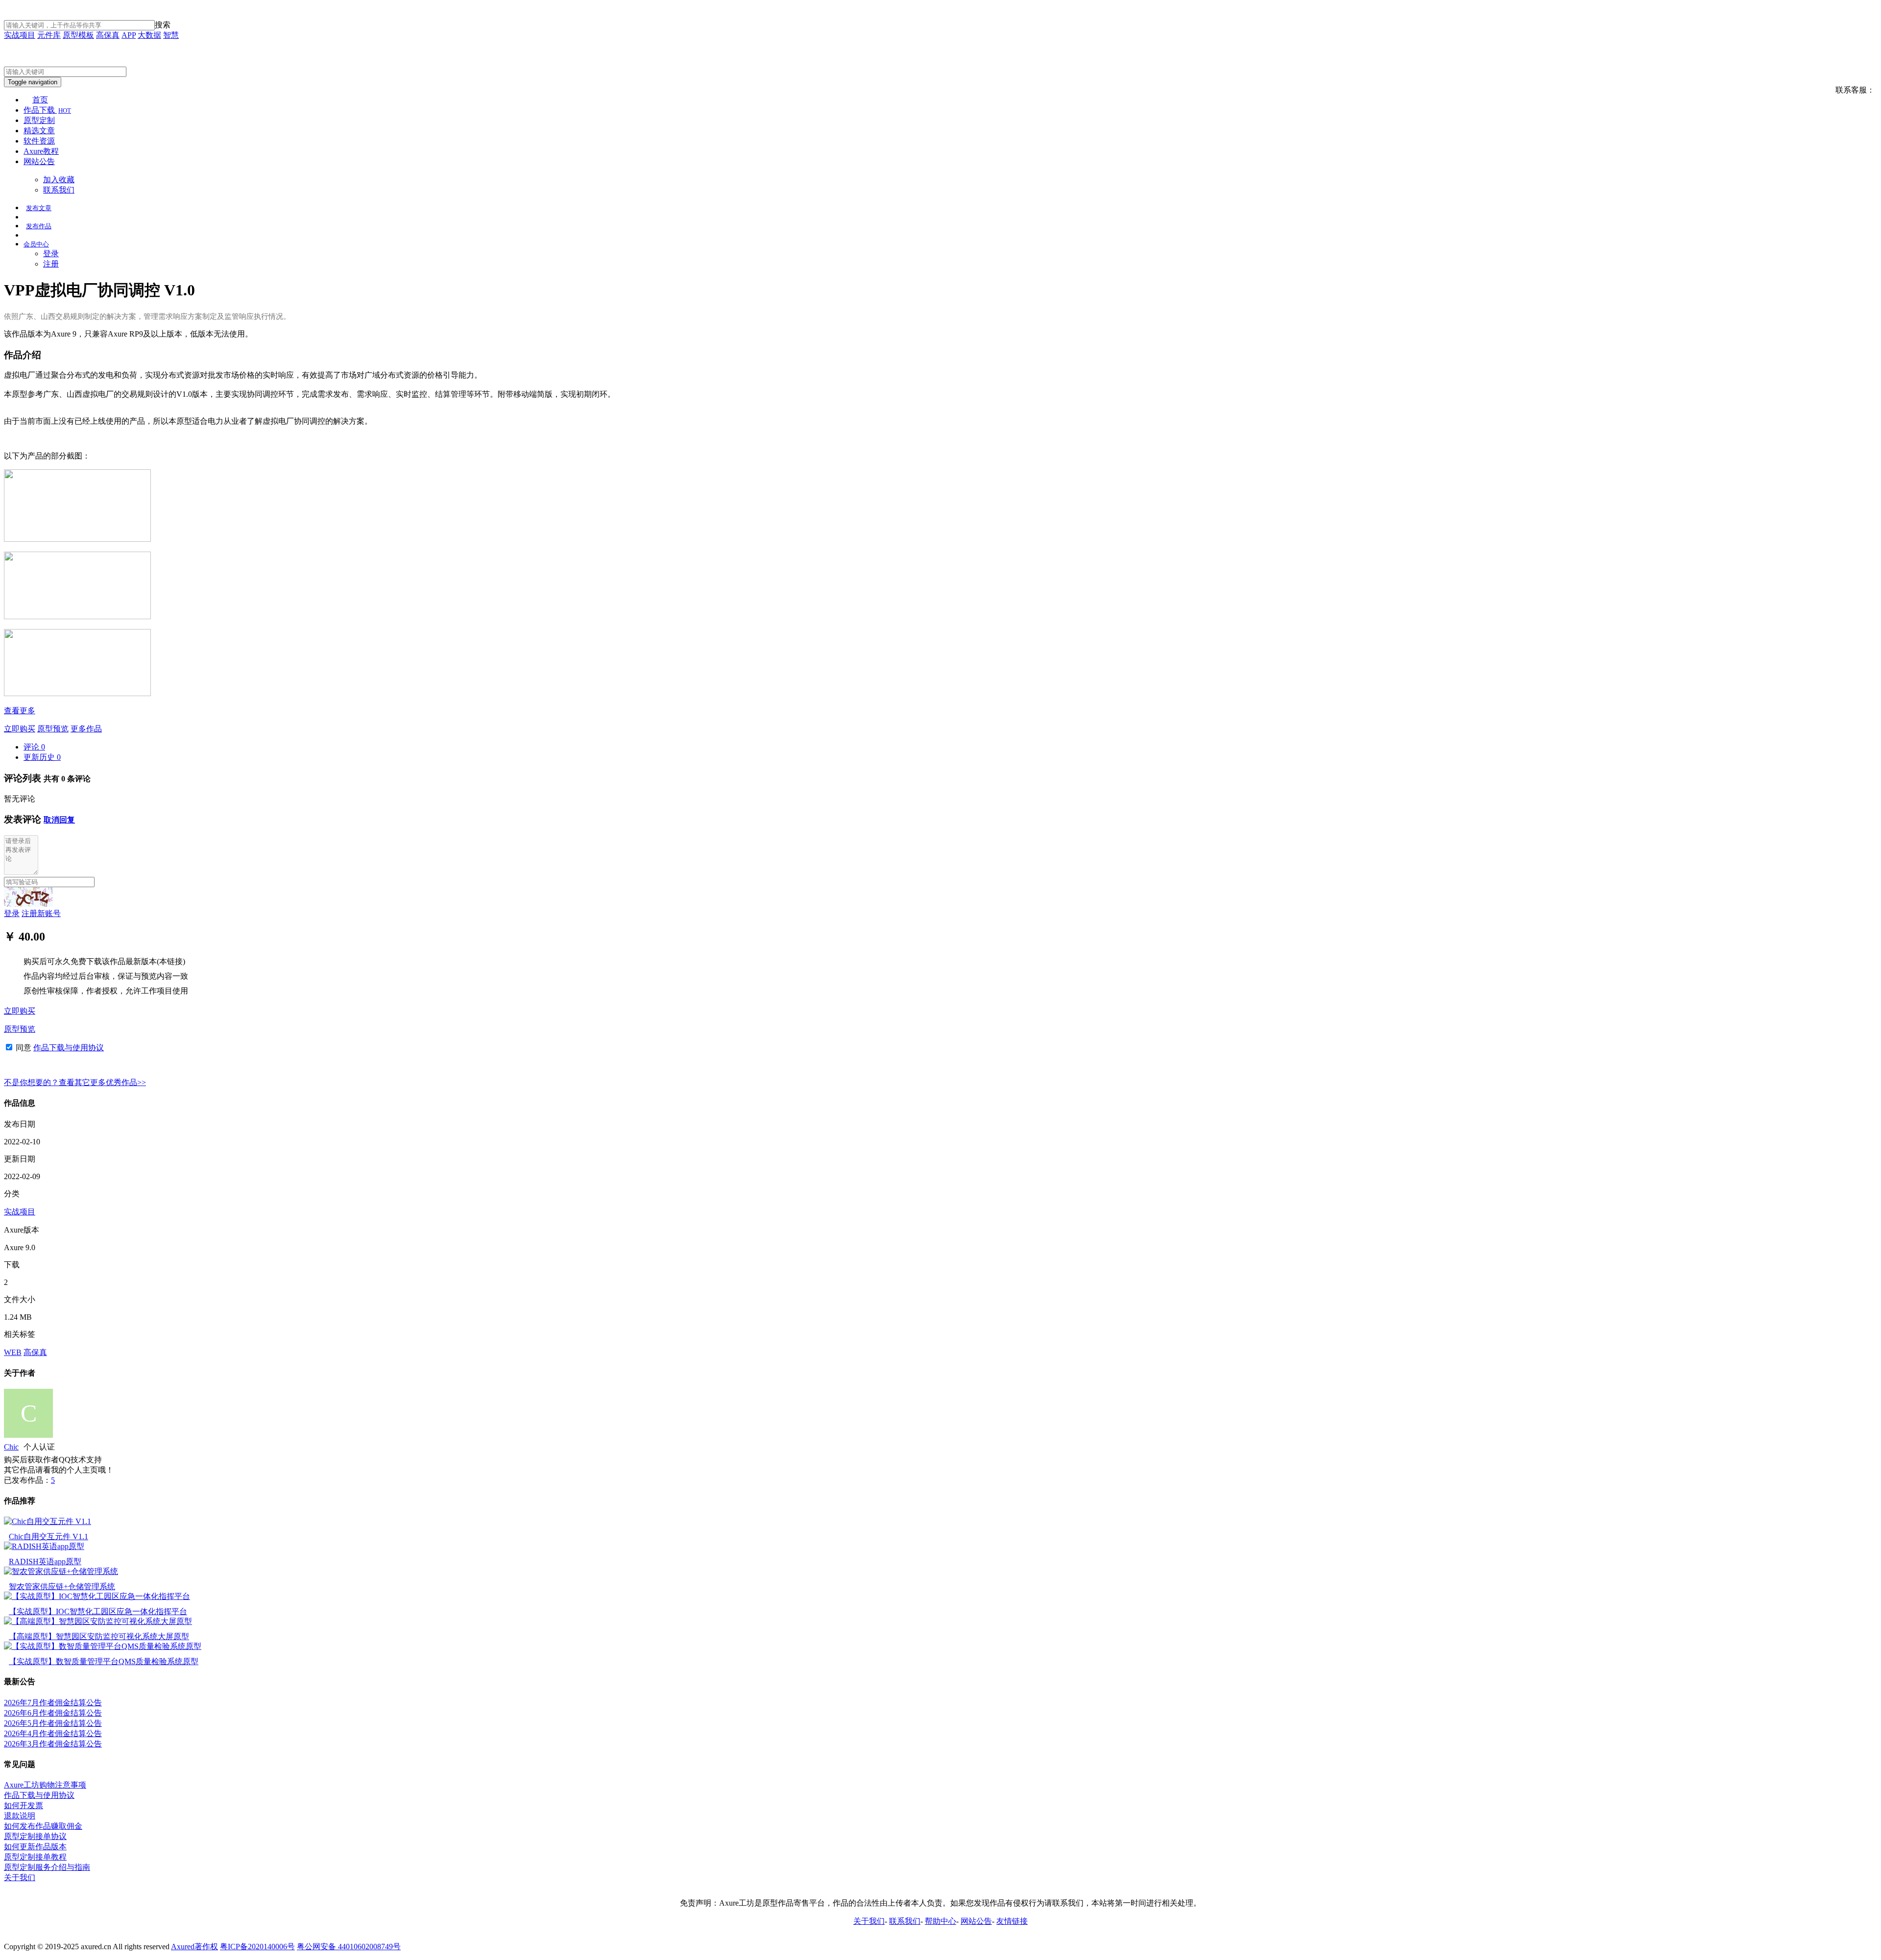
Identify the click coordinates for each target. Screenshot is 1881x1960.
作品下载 (47, 110)
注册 (51, 264)
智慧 (171, 35)
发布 (39, 208)
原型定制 (39, 120)
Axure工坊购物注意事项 (45, 1785)
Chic (11, 1447)
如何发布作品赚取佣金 (43, 1826)
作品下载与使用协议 (69, 1048)
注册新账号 (41, 913)
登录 (51, 254)
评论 (34, 747)
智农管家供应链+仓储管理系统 (62, 1586)
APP (129, 35)
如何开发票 (24, 1805)
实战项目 (20, 35)
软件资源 (39, 141)
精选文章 (39, 131)
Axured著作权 (194, 1947)
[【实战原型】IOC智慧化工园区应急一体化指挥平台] (97, 1596)
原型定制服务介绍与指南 (47, 1867)
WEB (13, 1352)
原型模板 (78, 35)
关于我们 (20, 1877)
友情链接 (1012, 1921)
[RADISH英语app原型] (44, 1546)
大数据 (149, 35)
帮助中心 (940, 1921)
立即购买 (20, 729)
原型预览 (53, 729)
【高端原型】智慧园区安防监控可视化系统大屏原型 (99, 1636)
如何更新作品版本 (35, 1847)
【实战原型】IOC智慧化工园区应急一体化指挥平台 (98, 1611)
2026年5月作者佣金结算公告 (53, 1723)
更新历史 (42, 757)
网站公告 (39, 161)
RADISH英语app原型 (45, 1561)
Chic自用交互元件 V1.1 (48, 1537)
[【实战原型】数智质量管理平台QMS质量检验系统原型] (103, 1646)
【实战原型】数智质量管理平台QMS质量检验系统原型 (104, 1661)
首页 (40, 100)
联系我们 (59, 190)
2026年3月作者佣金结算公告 (53, 1744)
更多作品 (86, 729)
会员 (36, 244)
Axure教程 (41, 151)
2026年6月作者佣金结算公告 (53, 1713)
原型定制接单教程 (35, 1857)
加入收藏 (59, 180)
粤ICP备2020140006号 (257, 1947)
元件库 (49, 35)
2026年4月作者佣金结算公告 (53, 1733)
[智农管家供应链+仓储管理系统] (61, 1571)
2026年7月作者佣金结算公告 (53, 1703)
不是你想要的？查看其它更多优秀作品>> (75, 1082)
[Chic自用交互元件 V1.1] (48, 1521)
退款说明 (20, 1816)
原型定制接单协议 (35, 1836)
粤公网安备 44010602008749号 (349, 1947)
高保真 (108, 35)
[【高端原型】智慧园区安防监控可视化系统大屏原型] (98, 1621)
